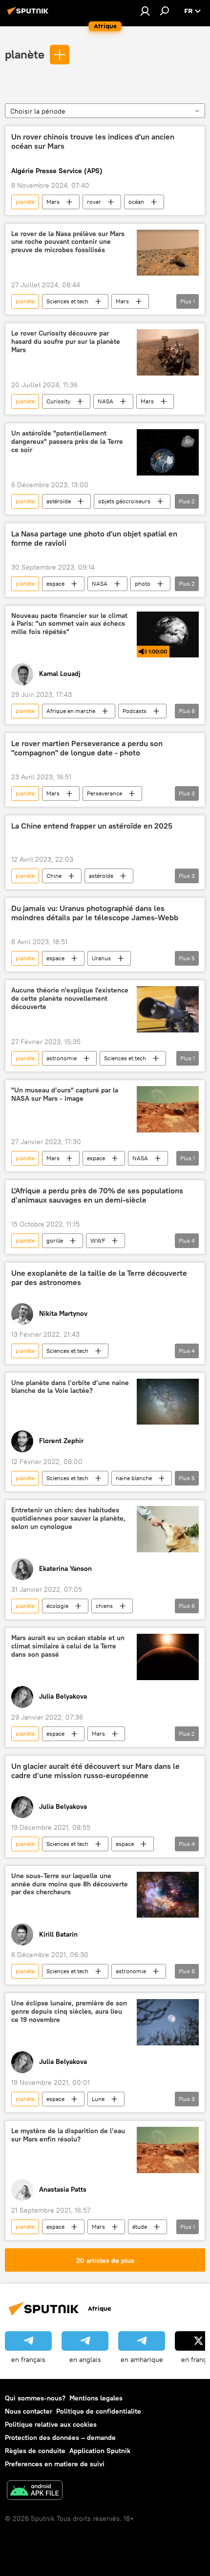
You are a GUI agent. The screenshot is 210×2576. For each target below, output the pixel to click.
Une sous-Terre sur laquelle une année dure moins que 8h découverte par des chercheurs (70, 1884)
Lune (98, 2099)
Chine (54, 876)
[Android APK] (35, 2491)
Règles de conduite (35, 2451)
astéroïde (59, 501)
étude (140, 2227)
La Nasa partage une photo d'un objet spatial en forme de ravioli (94, 538)
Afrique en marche (71, 711)
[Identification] (145, 11)
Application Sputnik (100, 2451)
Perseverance (105, 793)
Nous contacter (29, 2411)
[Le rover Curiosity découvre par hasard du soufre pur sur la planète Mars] (168, 352)
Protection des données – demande (60, 2437)
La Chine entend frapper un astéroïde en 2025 (92, 826)
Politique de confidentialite (99, 2411)
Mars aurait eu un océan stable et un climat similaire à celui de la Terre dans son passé (68, 1646)
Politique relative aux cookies (51, 2424)
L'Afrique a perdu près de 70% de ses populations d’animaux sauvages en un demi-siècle (97, 1195)
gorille (55, 1240)
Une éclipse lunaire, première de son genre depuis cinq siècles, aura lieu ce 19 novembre (69, 2011)
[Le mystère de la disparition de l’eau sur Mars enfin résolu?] (168, 2150)
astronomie (62, 1058)
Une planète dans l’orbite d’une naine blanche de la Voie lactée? (70, 1387)
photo (143, 584)
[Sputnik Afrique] (29, 15)
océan (136, 202)
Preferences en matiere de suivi (55, 2464)
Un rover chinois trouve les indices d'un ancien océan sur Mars (93, 141)
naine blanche (134, 1478)
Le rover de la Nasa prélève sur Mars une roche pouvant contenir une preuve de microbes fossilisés (68, 242)
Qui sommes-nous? (35, 2398)
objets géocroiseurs (124, 501)
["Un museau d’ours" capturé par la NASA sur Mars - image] (168, 1109)
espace (55, 584)
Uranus (101, 958)
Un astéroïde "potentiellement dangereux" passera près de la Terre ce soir (67, 442)
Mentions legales (96, 2398)
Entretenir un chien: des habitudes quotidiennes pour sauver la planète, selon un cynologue (68, 1518)
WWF (98, 1240)
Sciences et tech (67, 301)
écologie (57, 1606)
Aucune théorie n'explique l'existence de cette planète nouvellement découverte (70, 999)
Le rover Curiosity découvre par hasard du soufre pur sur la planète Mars (66, 342)
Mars (53, 202)
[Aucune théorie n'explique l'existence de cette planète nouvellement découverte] (168, 1009)
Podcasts (135, 711)
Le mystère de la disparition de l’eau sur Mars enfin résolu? (68, 2135)
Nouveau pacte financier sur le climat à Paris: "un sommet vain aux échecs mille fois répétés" (69, 624)
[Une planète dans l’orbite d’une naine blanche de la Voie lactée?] (168, 1402)
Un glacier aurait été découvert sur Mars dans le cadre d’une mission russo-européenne (95, 1771)
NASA (105, 401)
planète (25, 54)
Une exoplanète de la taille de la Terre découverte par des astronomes (99, 1278)
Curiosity (58, 401)
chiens (104, 1606)
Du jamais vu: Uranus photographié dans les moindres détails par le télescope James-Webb (95, 913)
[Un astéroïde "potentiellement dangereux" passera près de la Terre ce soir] (168, 452)
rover (94, 202)
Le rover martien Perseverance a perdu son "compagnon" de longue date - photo (87, 748)
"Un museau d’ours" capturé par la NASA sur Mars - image (65, 1094)
